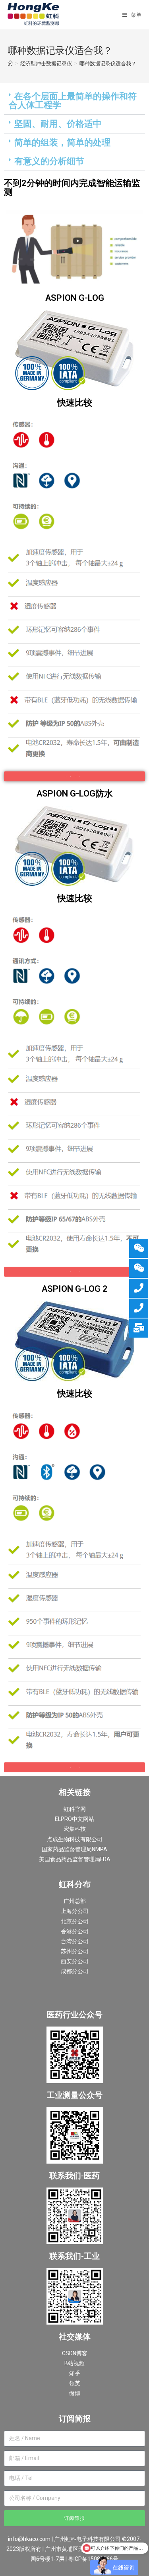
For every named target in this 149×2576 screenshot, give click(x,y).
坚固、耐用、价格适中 (58, 124)
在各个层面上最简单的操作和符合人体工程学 (73, 101)
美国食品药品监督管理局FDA (75, 1859)
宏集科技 (75, 1829)
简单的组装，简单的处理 (62, 142)
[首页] (10, 63)
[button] (74, 101)
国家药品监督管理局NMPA (74, 1849)
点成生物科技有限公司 (75, 1839)
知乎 (75, 2373)
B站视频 (74, 2363)
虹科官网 (75, 1809)
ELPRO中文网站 (74, 1819)
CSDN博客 (75, 2353)
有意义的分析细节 (49, 161)
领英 (75, 2383)
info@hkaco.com (29, 2539)
